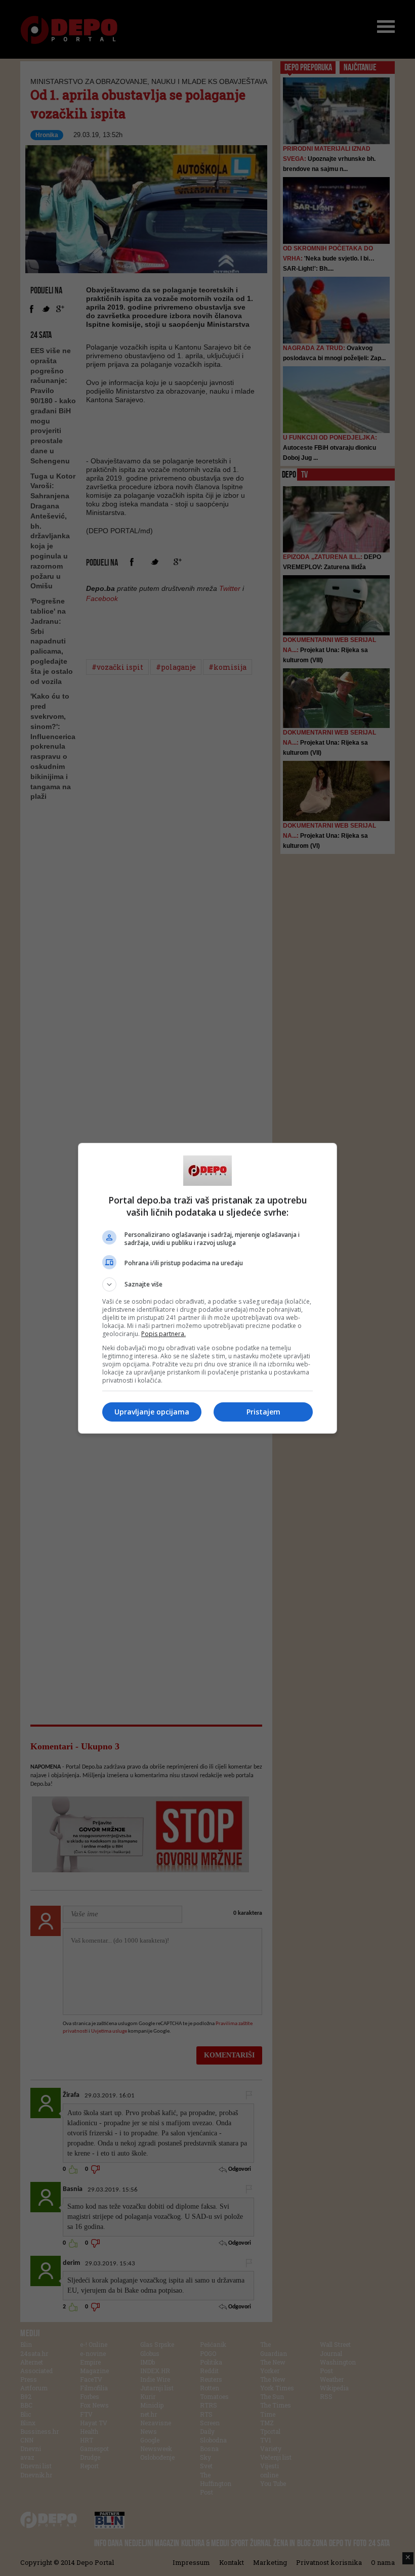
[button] (207, 1284)
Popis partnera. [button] (163, 1334)
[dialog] (207, 1288)
